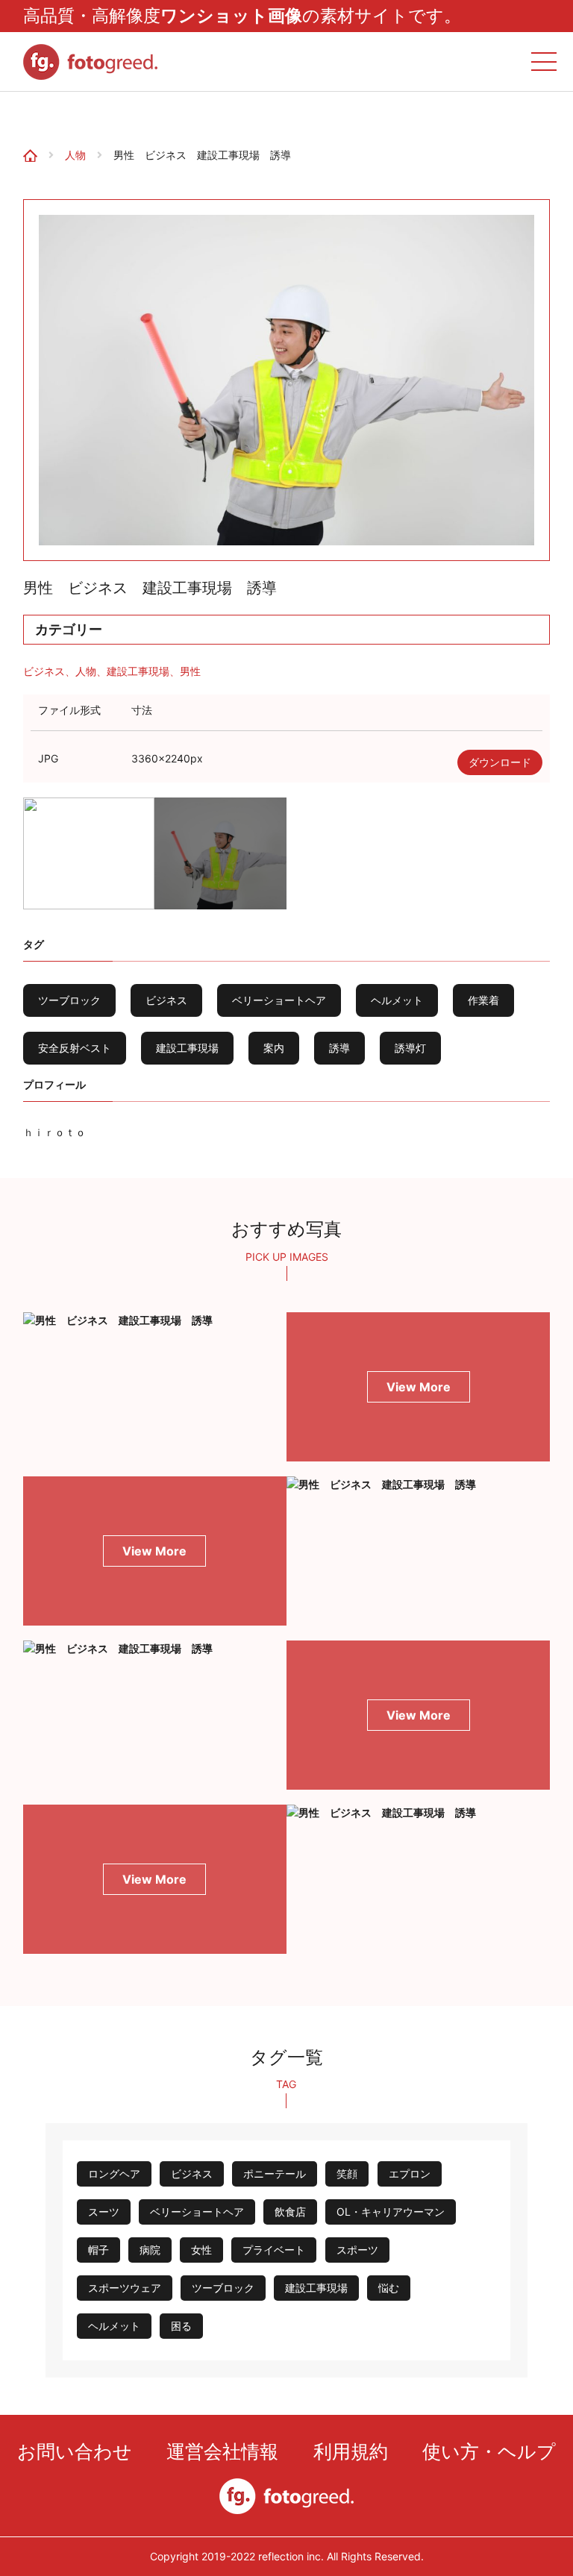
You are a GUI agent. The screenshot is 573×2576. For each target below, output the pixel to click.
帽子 (98, 2250)
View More (419, 1387)
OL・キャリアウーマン (391, 2212)
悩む (389, 2288)
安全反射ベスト (75, 1048)
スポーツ (357, 2250)
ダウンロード (500, 762)
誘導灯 (410, 1048)
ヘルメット (397, 1000)
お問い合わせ (75, 2451)
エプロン (410, 2174)
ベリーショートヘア (279, 1000)
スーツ (104, 2212)
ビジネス (44, 671)
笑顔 (347, 2174)
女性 (201, 2250)
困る (181, 2326)
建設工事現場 (138, 671)
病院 (150, 2250)
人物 (75, 155)
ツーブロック (69, 1000)
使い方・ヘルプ (489, 2451)
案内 (274, 1048)
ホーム (24, 115)
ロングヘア (114, 2174)
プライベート (274, 2250)
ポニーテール (275, 2174)
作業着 (483, 1000)
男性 (190, 671)
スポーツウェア (125, 2288)
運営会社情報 (222, 2451)
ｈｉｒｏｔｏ (54, 1132)
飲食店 (290, 2212)
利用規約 (351, 2451)
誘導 (339, 1048)
